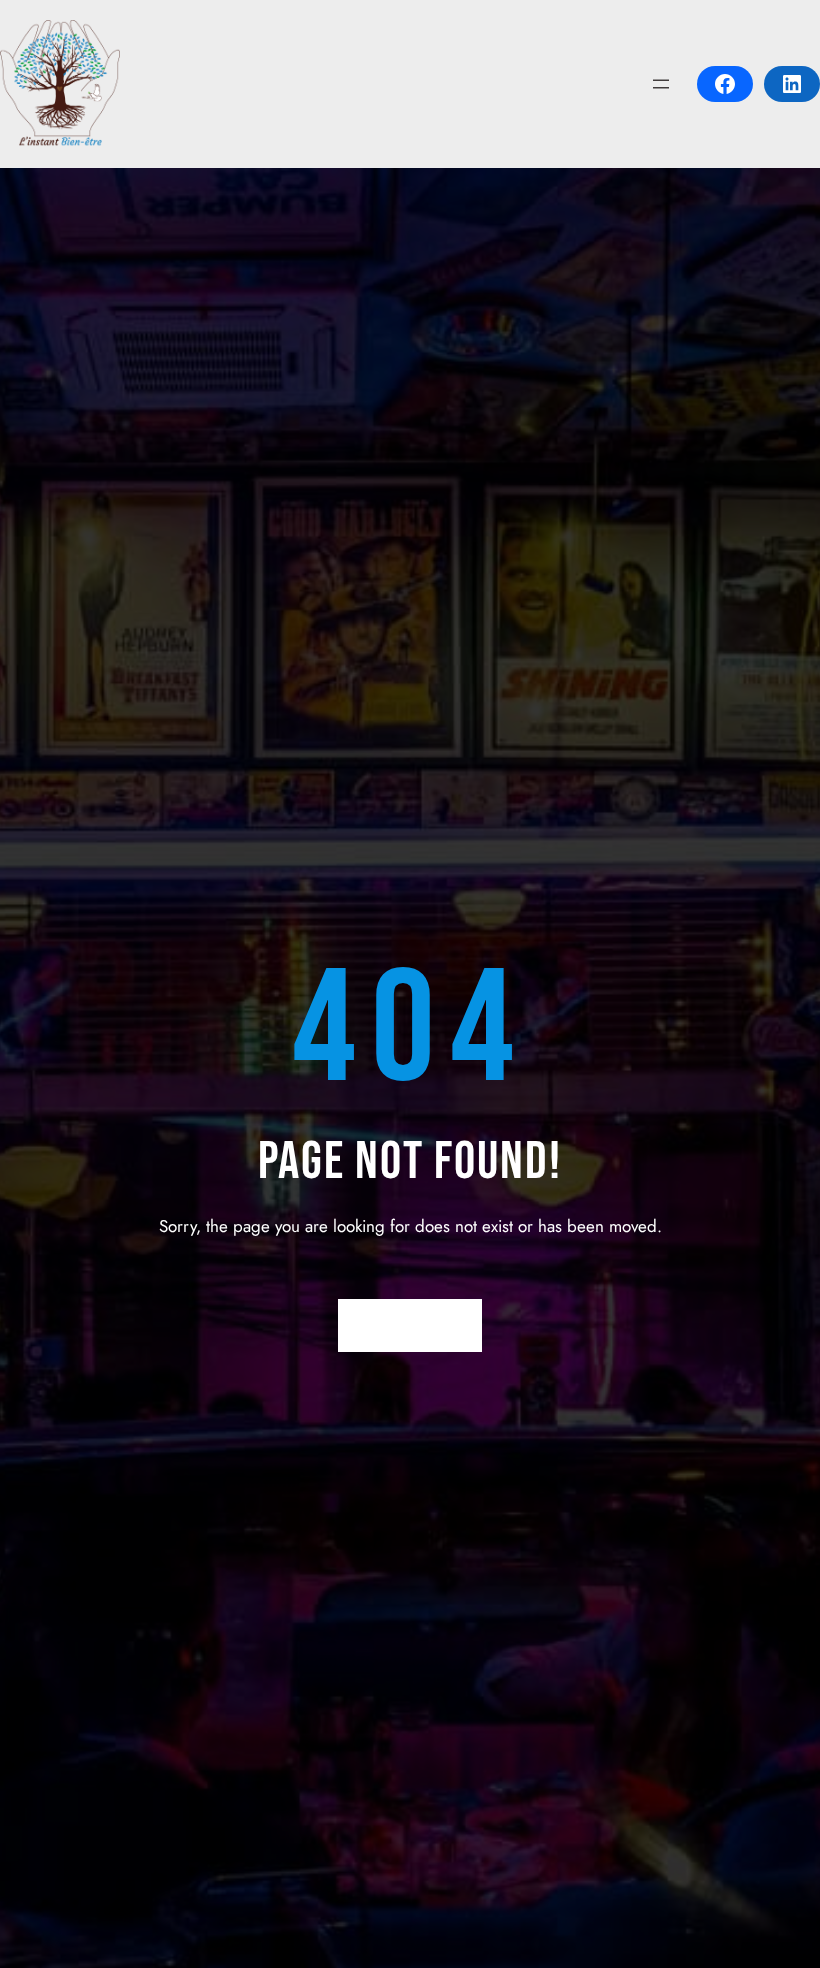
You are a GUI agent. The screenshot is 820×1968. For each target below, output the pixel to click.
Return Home (410, 1325)
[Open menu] (661, 84)
